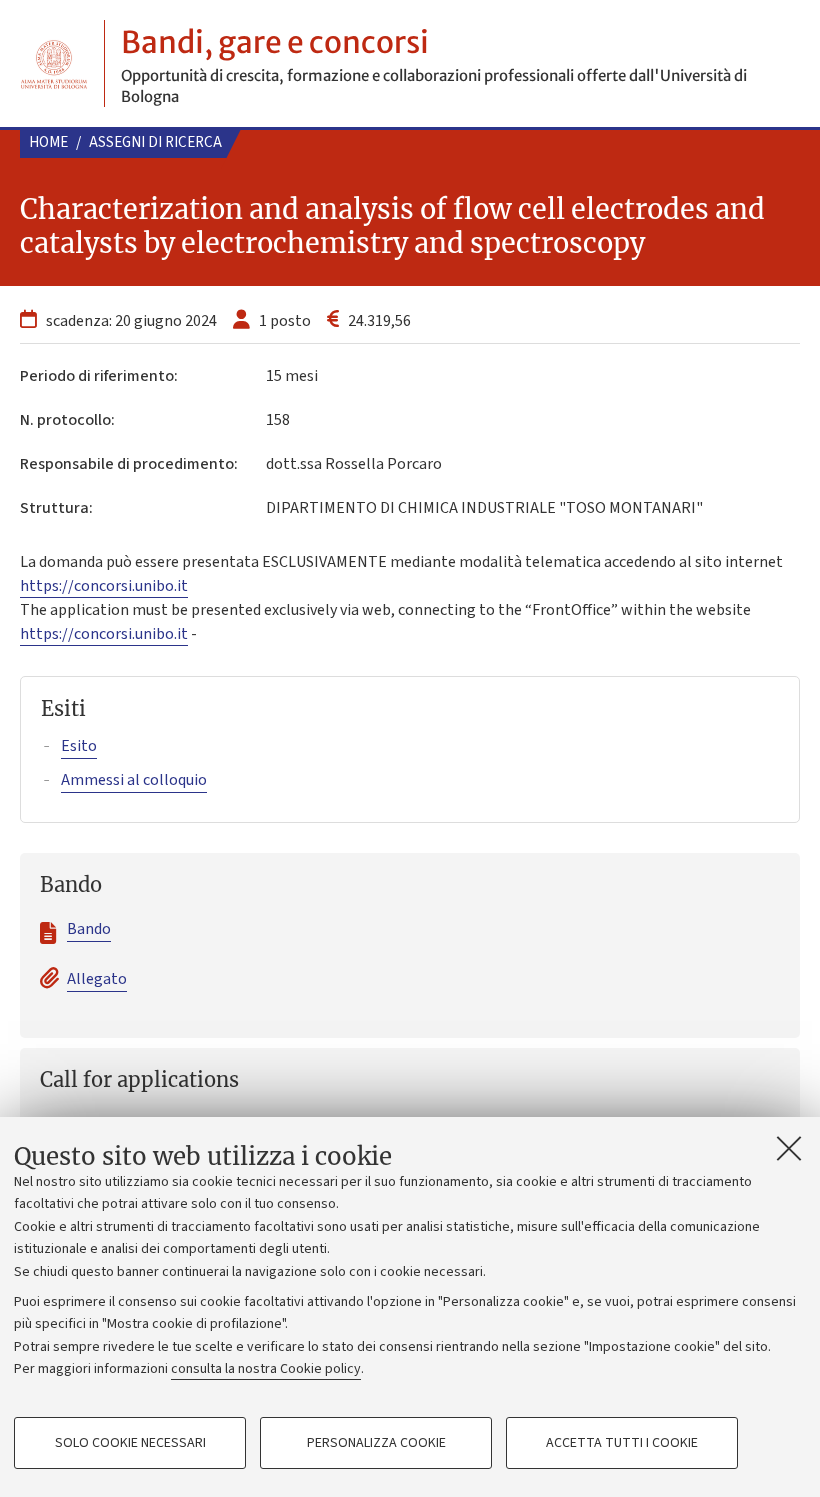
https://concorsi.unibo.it (104, 586)
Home (48, 142)
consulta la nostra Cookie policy (266, 1369)
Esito (79, 746)
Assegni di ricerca (155, 142)
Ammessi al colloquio (134, 780)
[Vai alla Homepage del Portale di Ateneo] (54, 64)
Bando (89, 929)
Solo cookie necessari (130, 1443)
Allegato (97, 979)
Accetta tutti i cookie (622, 1443)
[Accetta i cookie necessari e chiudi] (789, 1148)
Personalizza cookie (376, 1443)
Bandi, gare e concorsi (275, 42)
